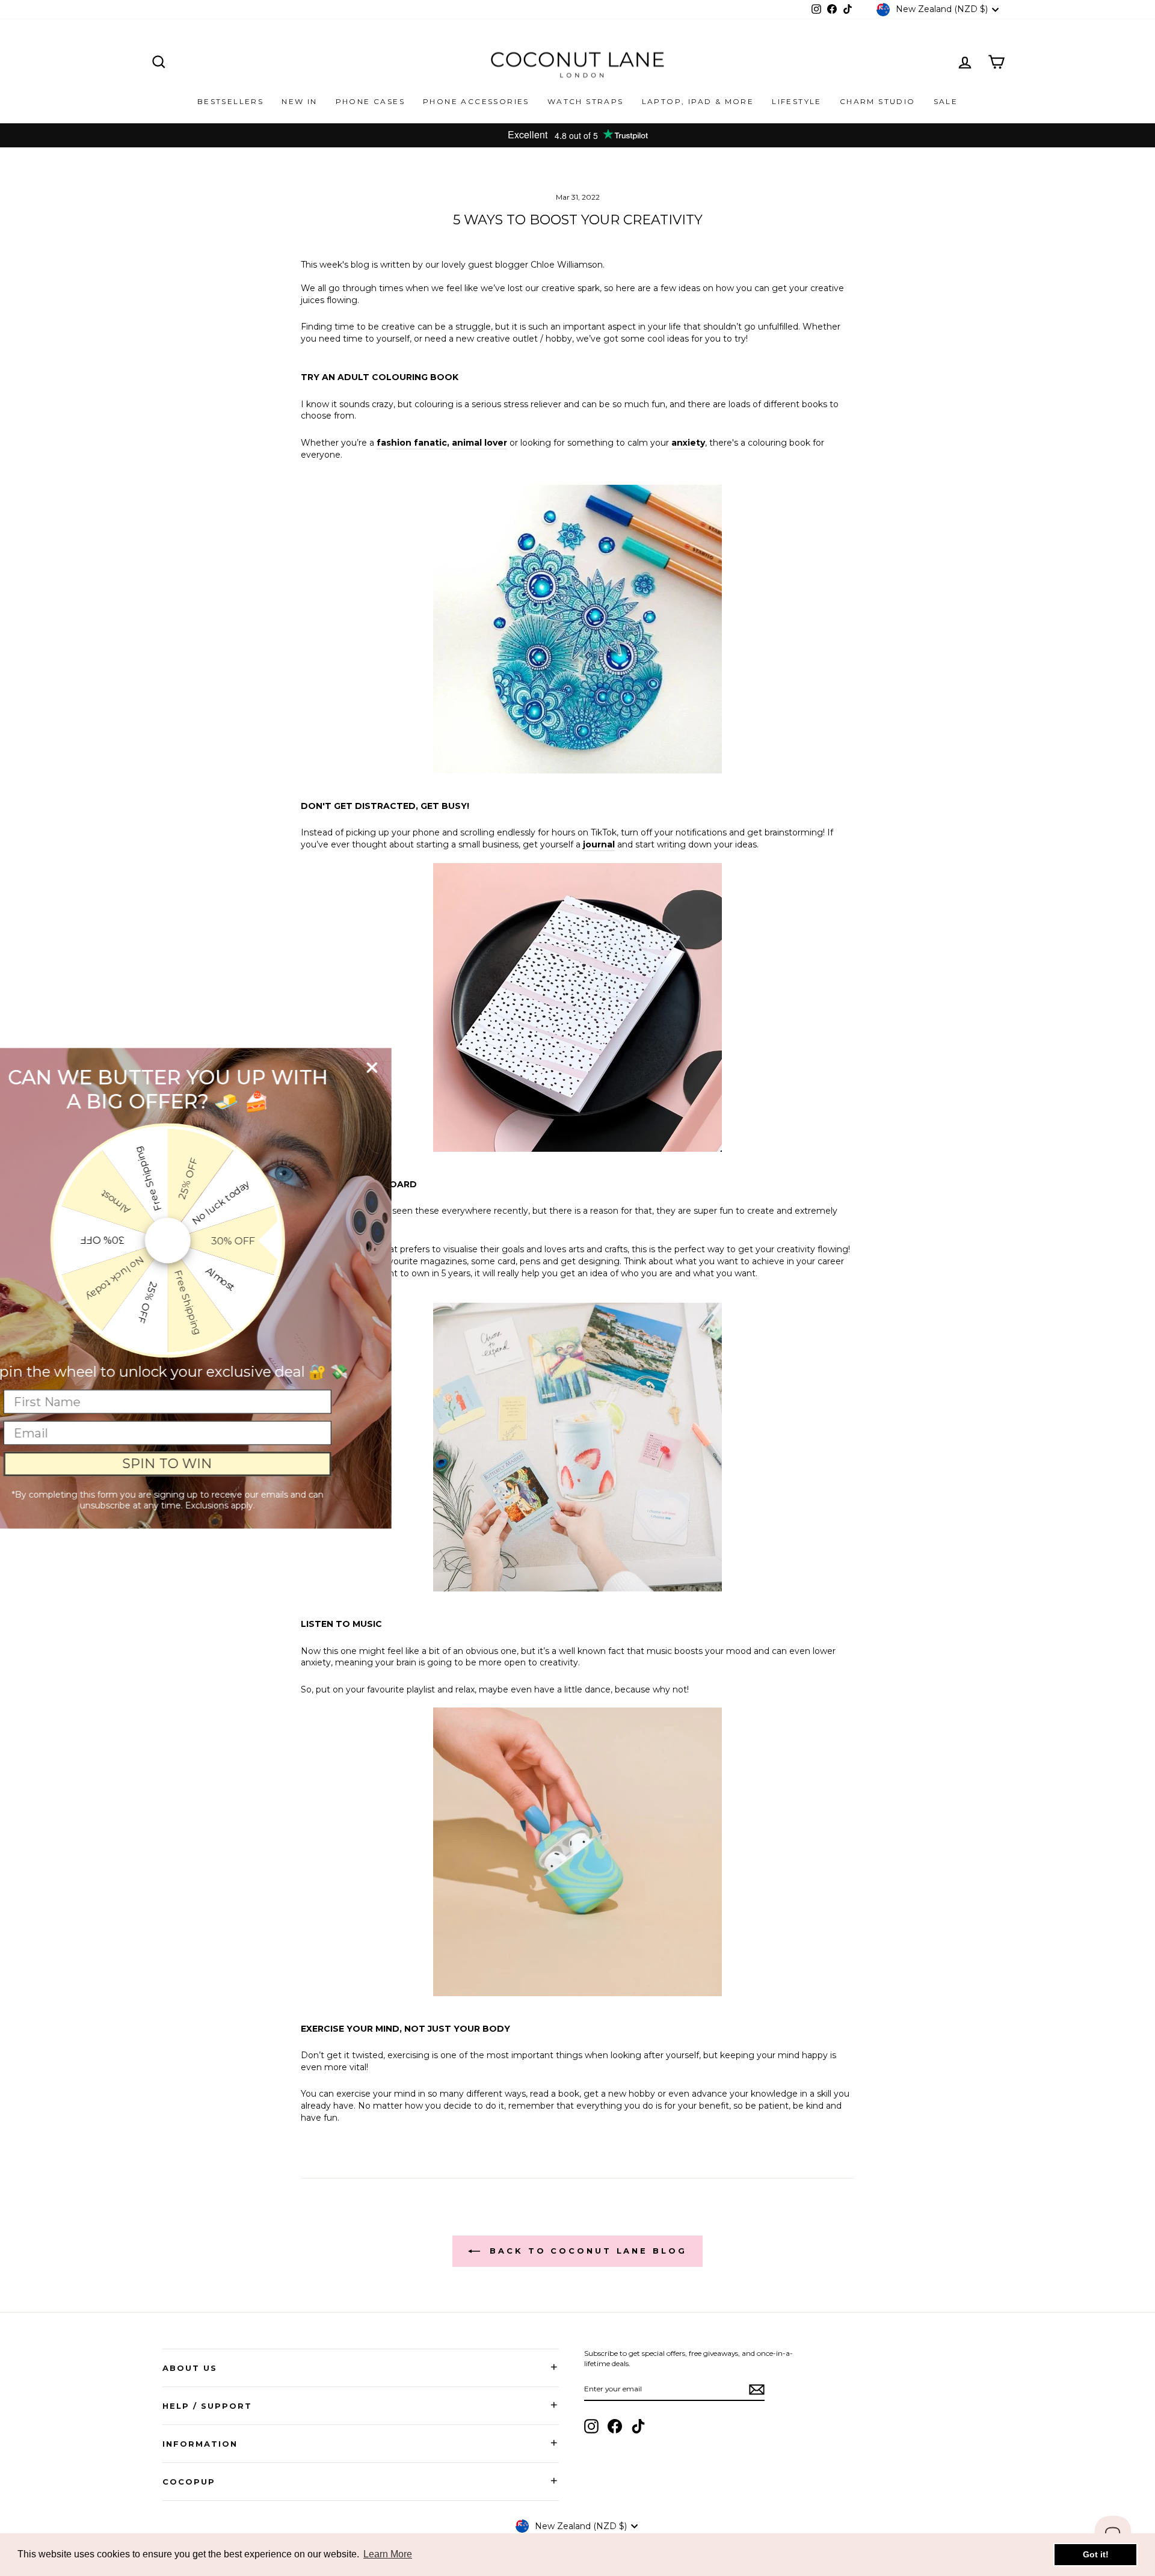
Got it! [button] (1096, 2554)
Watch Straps (586, 101)
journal (599, 844)
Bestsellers (230, 101)
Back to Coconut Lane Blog (586, 2251)
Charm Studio (878, 101)
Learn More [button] (388, 2554)
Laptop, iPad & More (698, 101)
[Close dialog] (429, 1067)
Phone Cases (370, 101)
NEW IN (299, 101)
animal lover (479, 443)
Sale (946, 101)
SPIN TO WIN (224, 1464)
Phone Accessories (476, 101)
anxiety (688, 443)
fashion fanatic (412, 443)
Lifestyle (797, 101)
